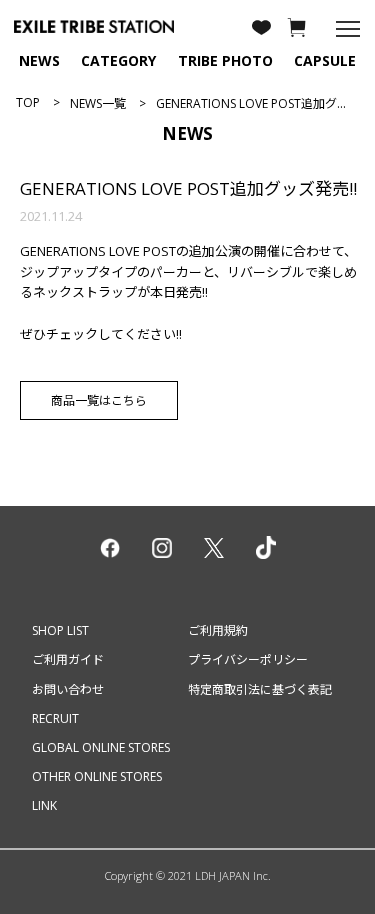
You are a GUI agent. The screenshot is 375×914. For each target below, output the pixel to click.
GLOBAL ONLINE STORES (101, 747)
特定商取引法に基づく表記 (260, 689)
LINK (44, 805)
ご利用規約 (218, 630)
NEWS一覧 (98, 103)
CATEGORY (118, 60)
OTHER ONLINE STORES (97, 776)
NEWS (39, 60)
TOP (28, 102)
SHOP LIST (60, 630)
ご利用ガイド (68, 659)
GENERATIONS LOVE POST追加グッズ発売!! (188, 188)
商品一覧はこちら (99, 400)
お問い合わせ (68, 689)
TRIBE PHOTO (225, 60)
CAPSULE (325, 60)
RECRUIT (55, 718)
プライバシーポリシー (248, 659)
